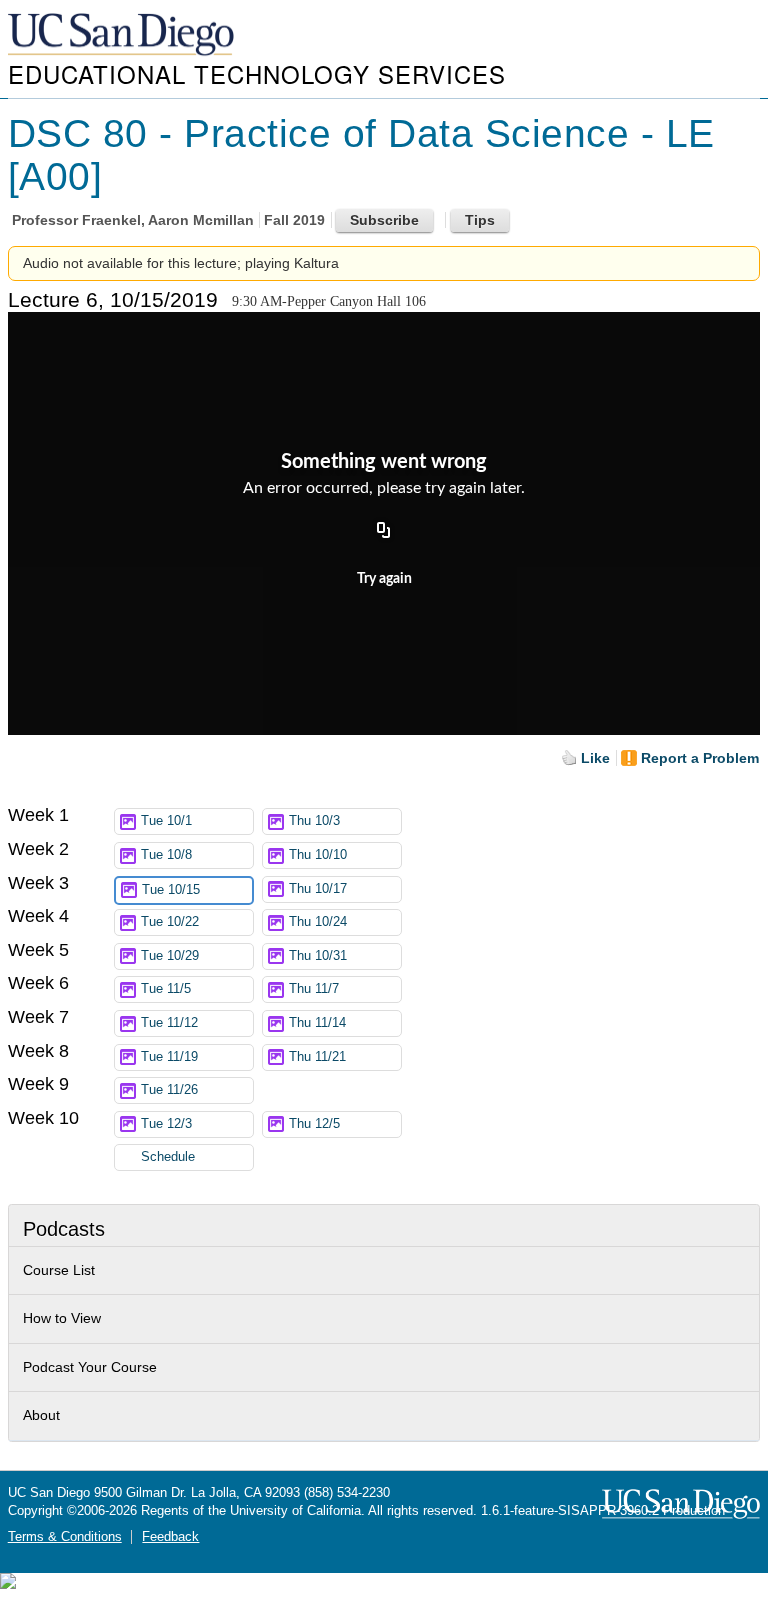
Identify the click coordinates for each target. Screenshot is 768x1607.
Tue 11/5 (166, 989)
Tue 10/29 (170, 956)
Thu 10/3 (314, 821)
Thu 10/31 (318, 956)
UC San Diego (123, 35)
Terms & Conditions (65, 1537)
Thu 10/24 (318, 922)
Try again (384, 579)
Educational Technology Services (257, 73)
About (41, 1415)
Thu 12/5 (314, 1124)
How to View (62, 1318)
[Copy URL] (384, 531)
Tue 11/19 (169, 1057)
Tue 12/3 (166, 1124)
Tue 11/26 (169, 1090)
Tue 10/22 (170, 922)
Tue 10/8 (166, 855)
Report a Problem (700, 758)
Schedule (168, 1157)
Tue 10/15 (171, 890)
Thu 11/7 (314, 989)
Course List (59, 1270)
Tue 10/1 (166, 821)
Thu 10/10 (318, 855)
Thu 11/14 (317, 1023)
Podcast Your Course (90, 1367)
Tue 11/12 (169, 1023)
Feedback (170, 1537)
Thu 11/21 (317, 1057)
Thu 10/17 (318, 889)
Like (595, 758)
